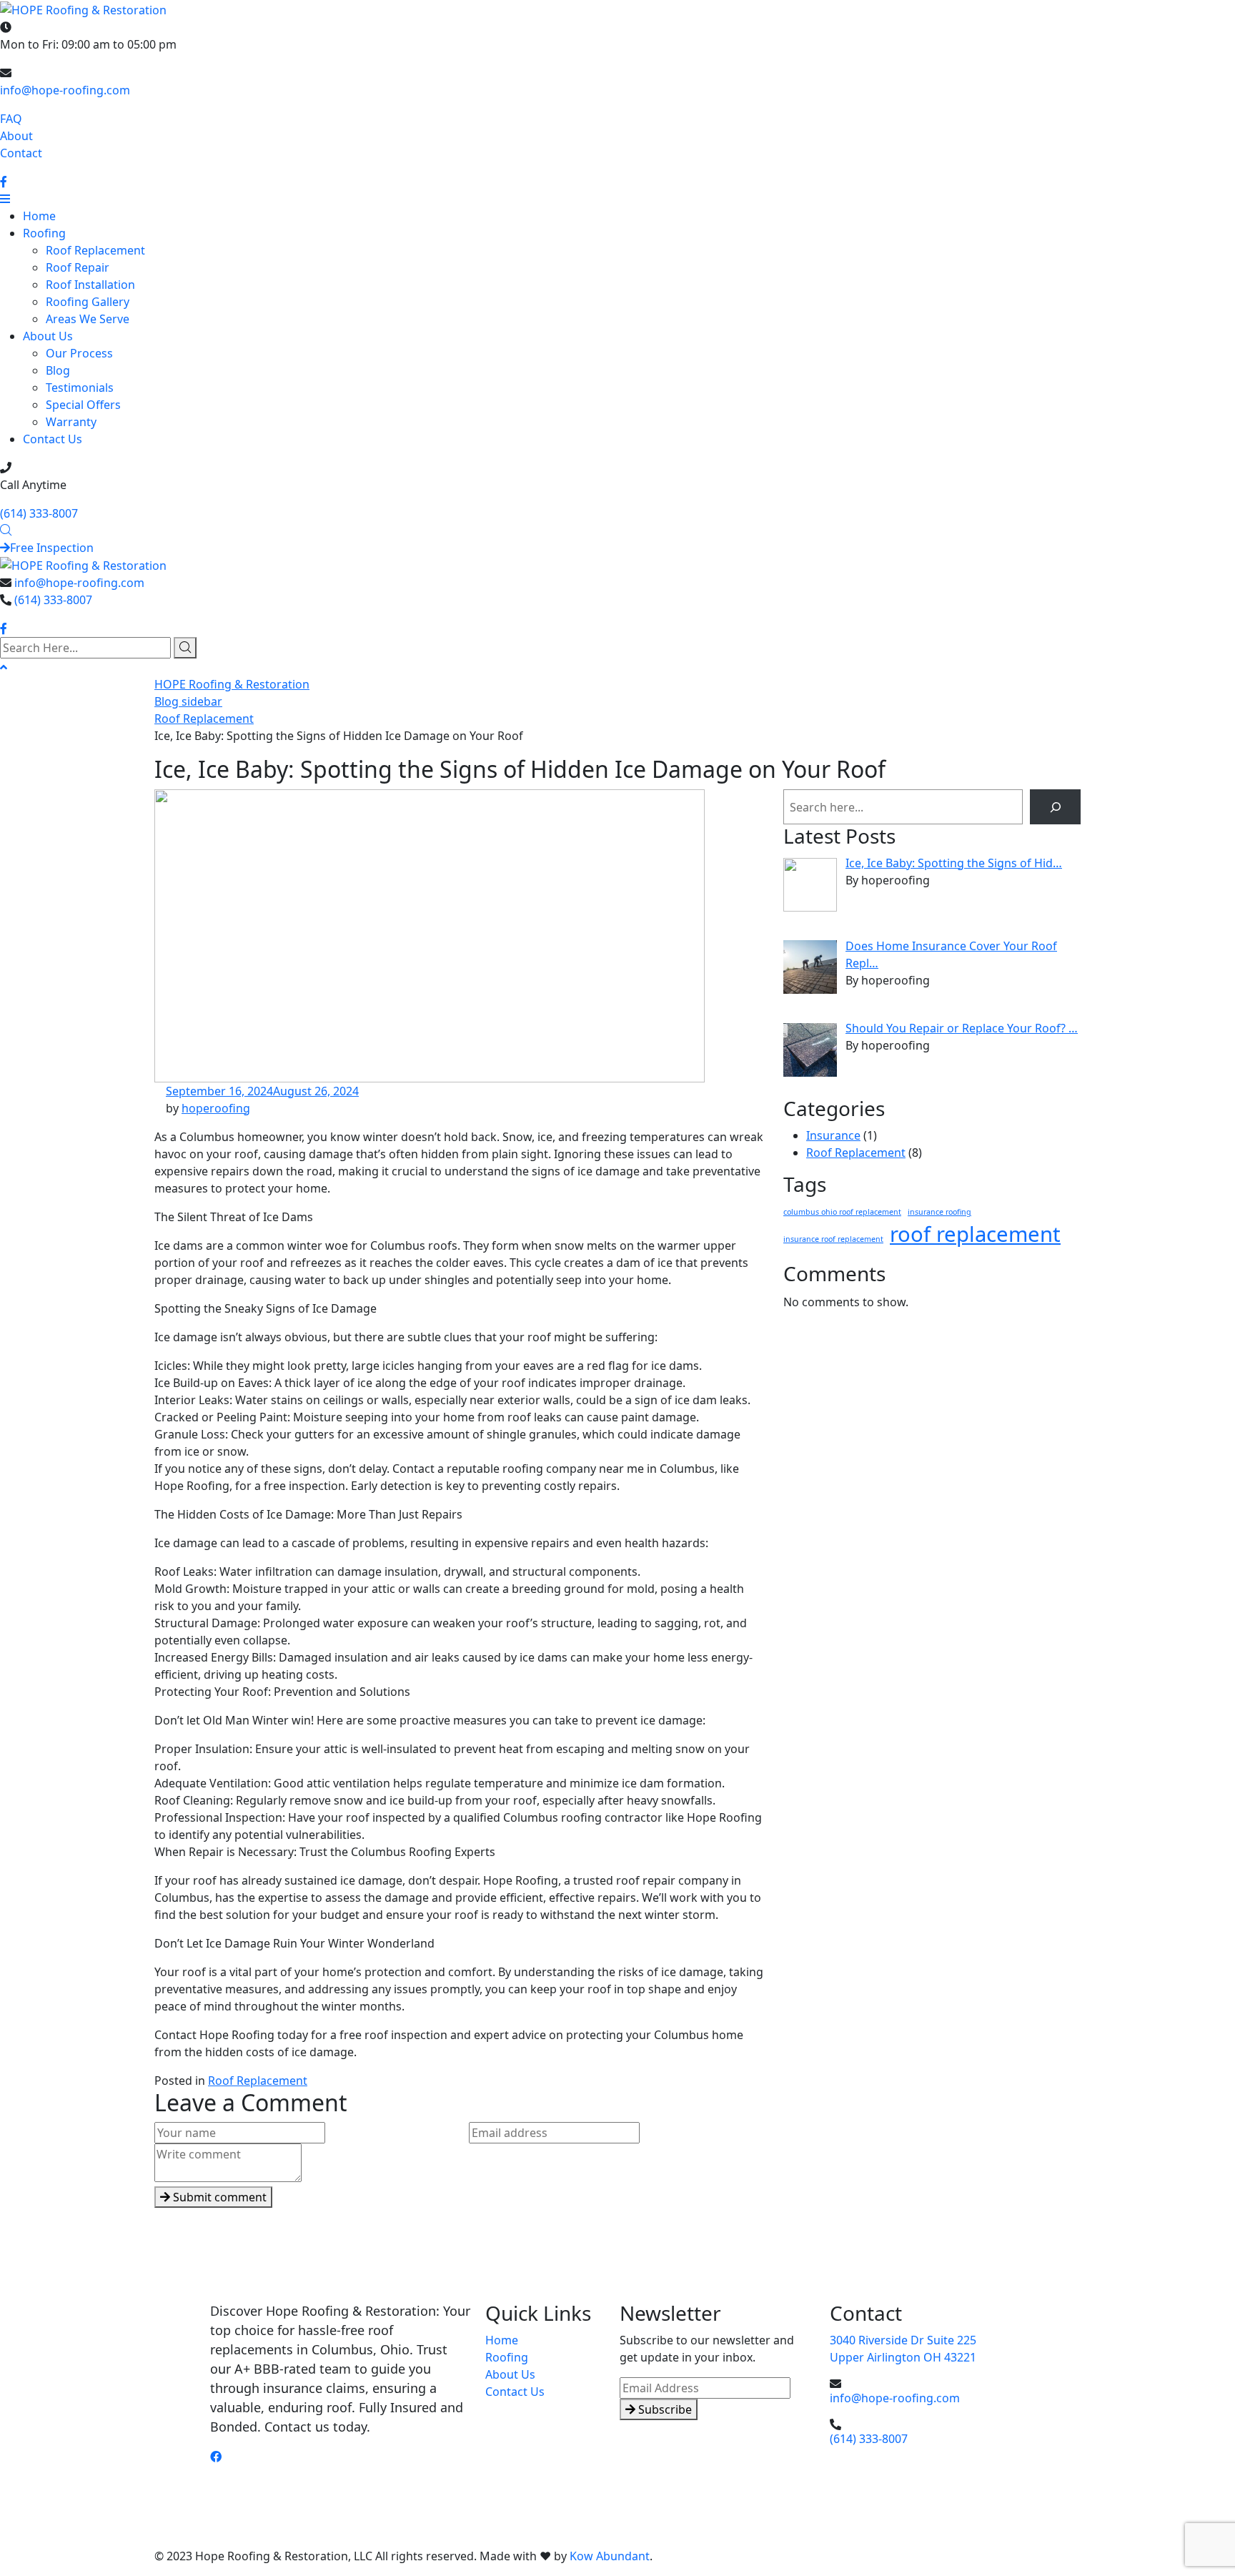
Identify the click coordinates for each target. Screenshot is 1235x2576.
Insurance (833, 1135)
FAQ (11, 119)
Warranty (71, 422)
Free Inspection (52, 548)
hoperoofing (216, 1108)
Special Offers (83, 405)
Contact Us (53, 439)
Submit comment (218, 2197)
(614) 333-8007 (39, 513)
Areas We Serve (88, 319)
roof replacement (975, 1234)
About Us (48, 336)
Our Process (79, 353)
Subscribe (664, 2409)
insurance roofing (939, 1212)
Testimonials (80, 388)
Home (39, 216)
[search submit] (185, 648)
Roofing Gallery (88, 302)
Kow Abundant (610, 2556)
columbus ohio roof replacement (842, 1212)
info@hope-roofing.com (65, 90)
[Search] (1055, 807)
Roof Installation (90, 285)
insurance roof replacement (833, 1239)
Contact (21, 153)
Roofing (44, 233)
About (16, 136)
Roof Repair (78, 267)
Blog (58, 370)
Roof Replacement (95, 250)
